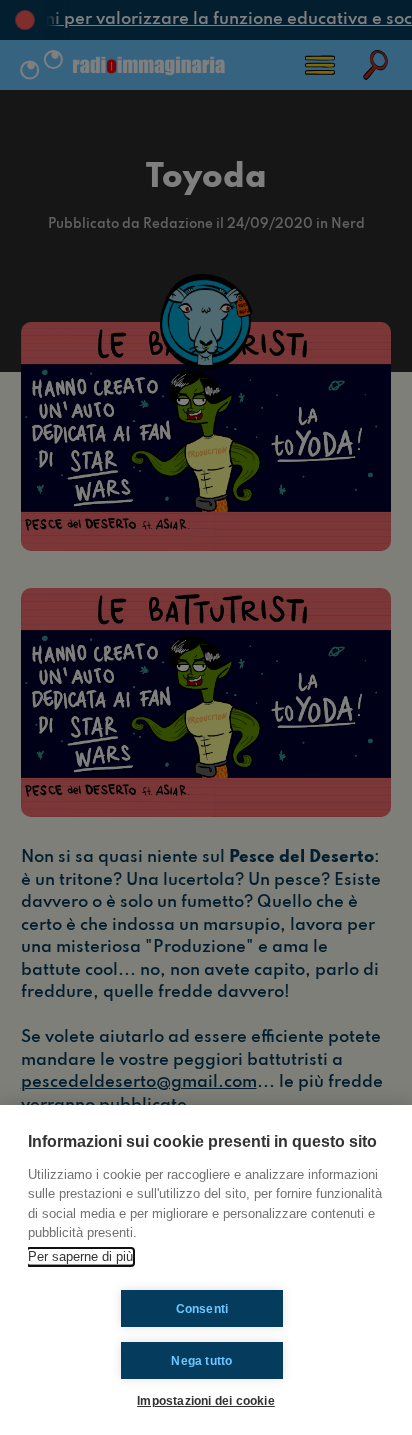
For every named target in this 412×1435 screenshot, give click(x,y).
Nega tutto (201, 1361)
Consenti (202, 1309)
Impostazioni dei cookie (206, 1400)
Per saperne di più (80, 1256)
